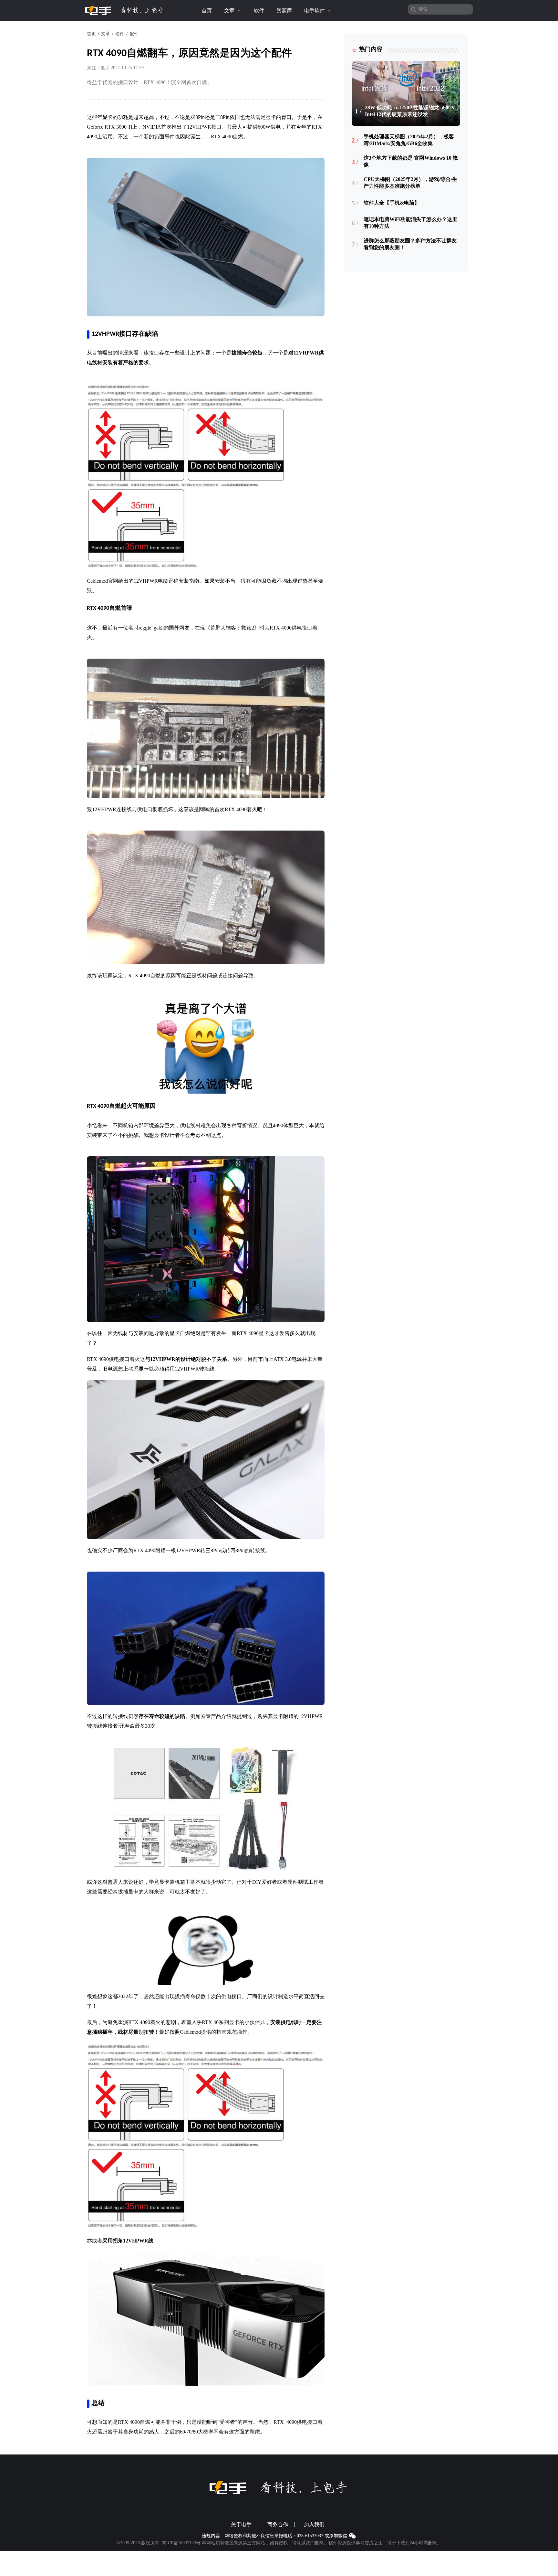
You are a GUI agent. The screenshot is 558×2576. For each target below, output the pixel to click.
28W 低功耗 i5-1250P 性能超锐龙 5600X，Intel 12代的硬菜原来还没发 (412, 111)
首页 (207, 11)
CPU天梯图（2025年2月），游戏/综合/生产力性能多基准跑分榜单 (410, 183)
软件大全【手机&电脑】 (392, 203)
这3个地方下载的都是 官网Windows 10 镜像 (411, 161)
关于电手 (241, 2525)
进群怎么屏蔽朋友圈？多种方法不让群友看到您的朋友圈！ (410, 244)
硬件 (120, 34)
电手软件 (315, 11)
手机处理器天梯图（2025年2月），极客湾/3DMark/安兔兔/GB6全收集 (409, 140)
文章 (230, 11)
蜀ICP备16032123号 (181, 2543)
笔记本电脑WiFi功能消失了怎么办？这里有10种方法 (410, 223)
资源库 (284, 11)
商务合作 (278, 2525)
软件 (259, 11)
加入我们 (314, 2525)
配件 (134, 34)
